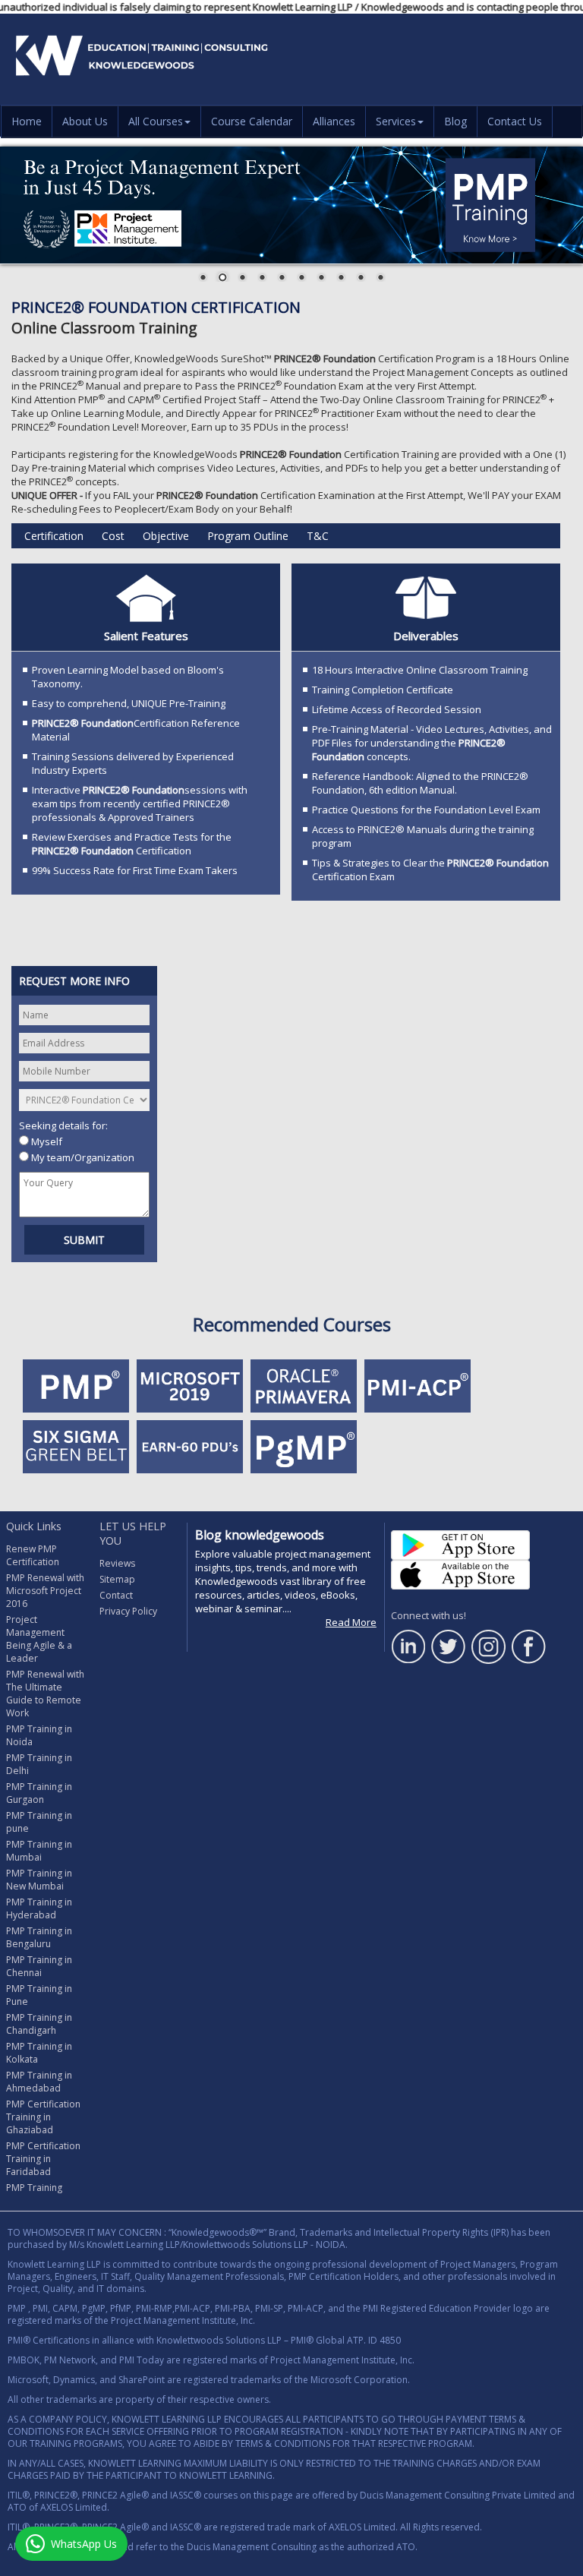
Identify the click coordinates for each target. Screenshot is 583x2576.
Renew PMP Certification (33, 1555)
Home (27, 121)
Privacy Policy (128, 1611)
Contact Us (515, 121)
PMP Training (34, 2188)
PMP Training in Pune (39, 1995)
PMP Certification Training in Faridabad (43, 2159)
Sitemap (117, 1579)
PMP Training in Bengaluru (39, 1937)
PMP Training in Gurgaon (39, 1793)
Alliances (334, 121)
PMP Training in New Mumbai (39, 1880)
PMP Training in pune (39, 1822)
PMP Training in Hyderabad (39, 1908)
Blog (455, 121)
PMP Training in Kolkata (39, 2053)
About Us (85, 121)
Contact (116, 1595)
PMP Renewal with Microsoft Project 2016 (45, 1591)
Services (396, 121)
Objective (166, 536)
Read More (351, 1622)
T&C (318, 536)
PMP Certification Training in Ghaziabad (43, 2117)
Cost (113, 536)
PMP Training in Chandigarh (39, 2024)
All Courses (156, 121)
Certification (54, 536)
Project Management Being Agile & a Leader (39, 1639)
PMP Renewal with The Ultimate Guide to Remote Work (45, 1694)
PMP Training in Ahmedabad (39, 2082)
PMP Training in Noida (39, 1735)
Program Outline (248, 536)
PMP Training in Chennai (39, 1966)
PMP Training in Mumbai (39, 1851)
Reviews (117, 1563)
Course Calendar (252, 121)
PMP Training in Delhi (39, 1764)
